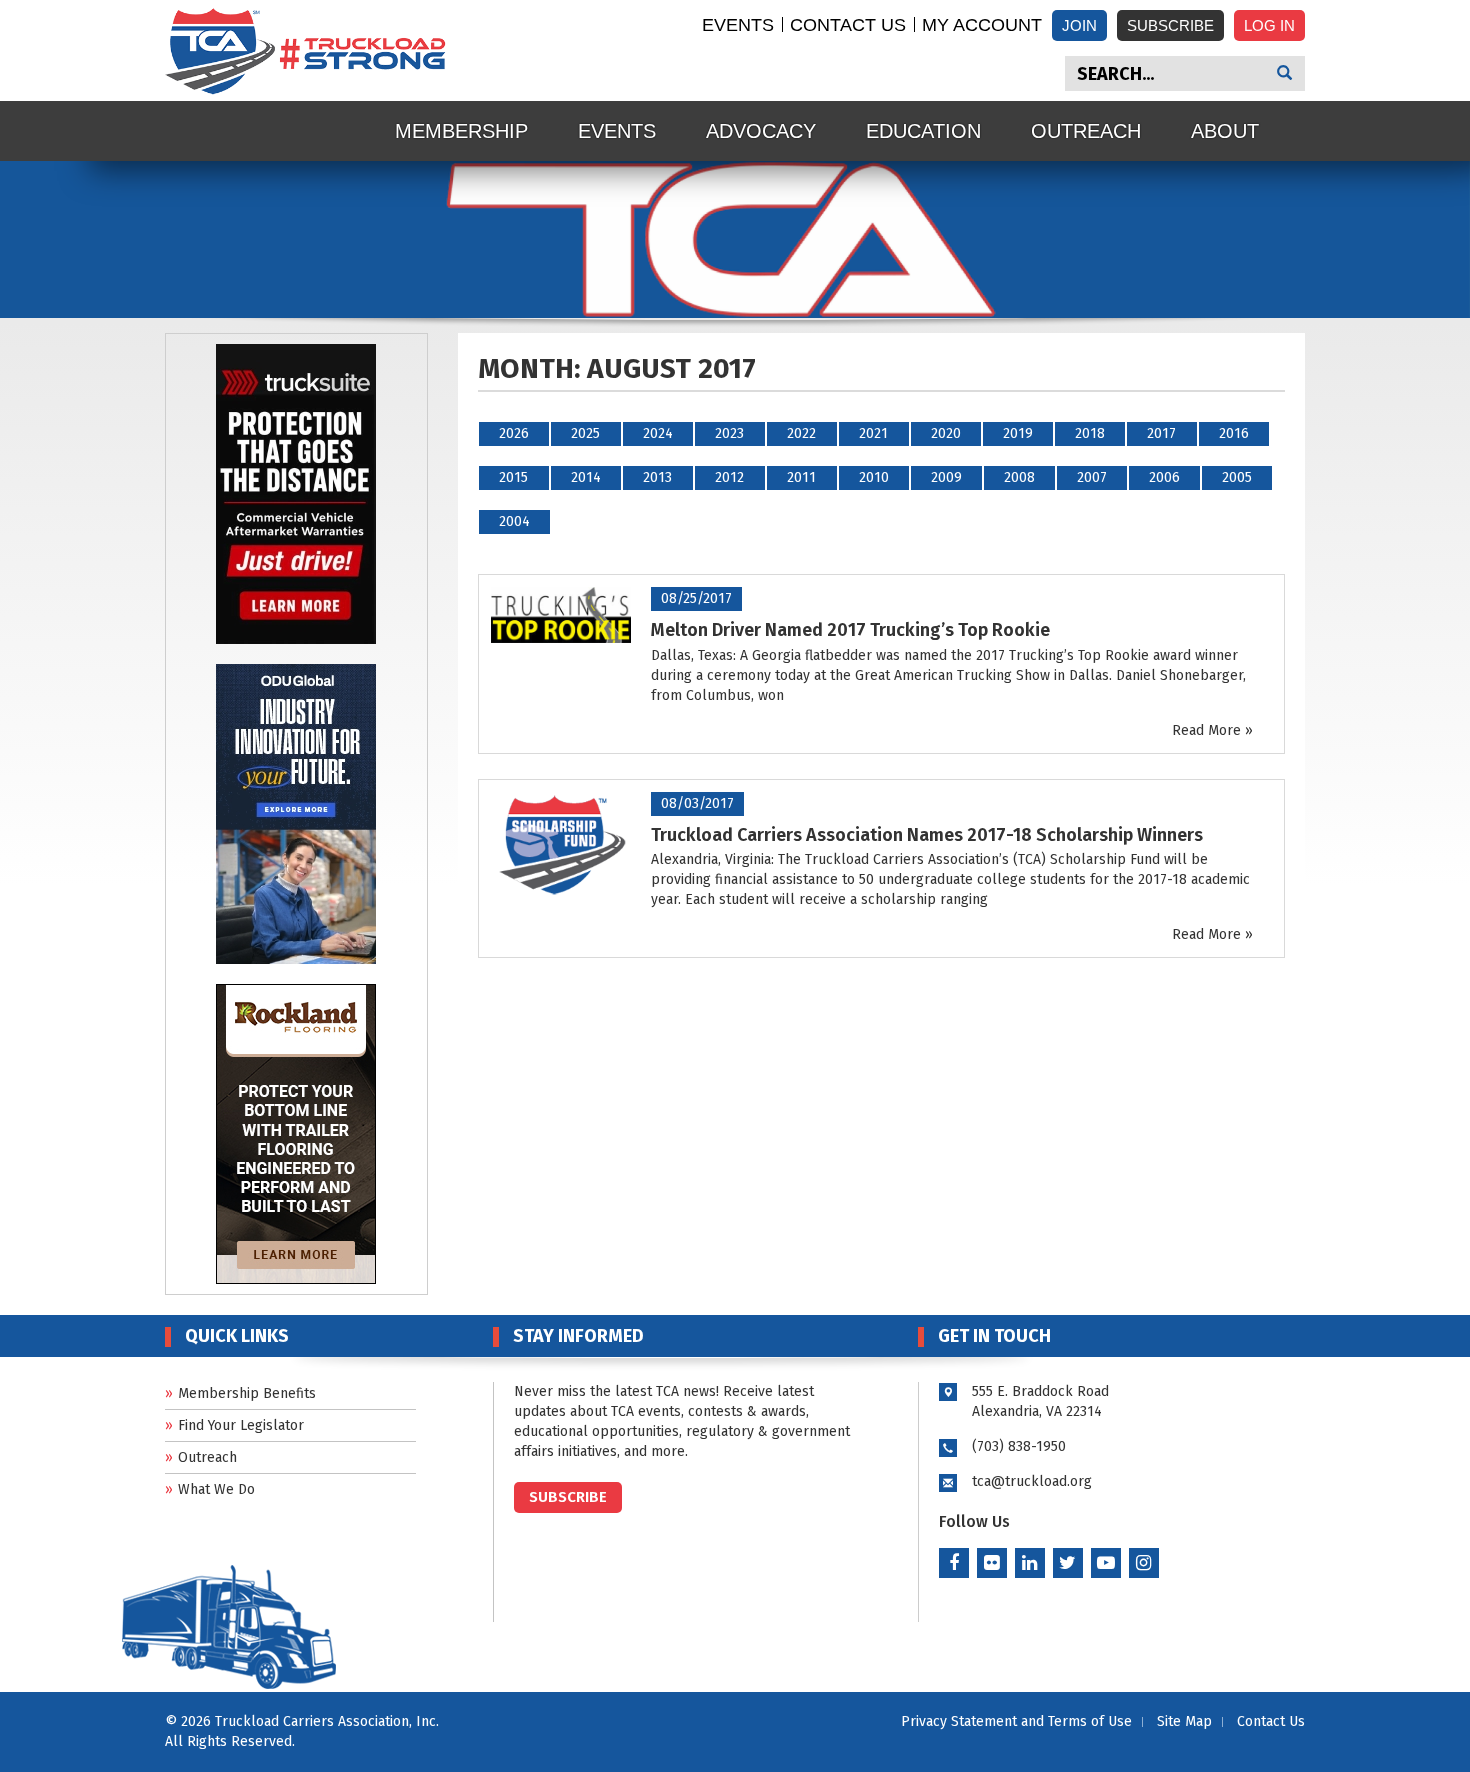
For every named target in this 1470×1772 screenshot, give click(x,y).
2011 (801, 477)
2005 (1237, 477)
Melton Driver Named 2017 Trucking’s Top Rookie (850, 630)
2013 (657, 477)
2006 (1164, 477)
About (1225, 131)
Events (738, 25)
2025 (585, 433)
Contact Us (848, 25)
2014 (586, 477)
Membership (461, 131)
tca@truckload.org (1032, 1481)
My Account (982, 25)
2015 (513, 477)
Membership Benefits (247, 1393)
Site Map (1184, 1721)
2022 (801, 433)
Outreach (1086, 131)
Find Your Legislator (241, 1425)
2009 (946, 477)
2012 (729, 477)
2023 (729, 433)
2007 (1092, 477)
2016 (1234, 433)
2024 (658, 433)
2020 (946, 433)
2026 (514, 433)
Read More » (1212, 730)
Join (1079, 25)
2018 (1090, 433)
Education (923, 131)
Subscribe (1170, 25)
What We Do (216, 1489)
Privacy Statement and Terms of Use (1016, 1721)
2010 (874, 477)
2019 (1018, 433)
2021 (873, 433)
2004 (514, 521)
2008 (1019, 477)
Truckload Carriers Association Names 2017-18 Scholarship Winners (927, 835)
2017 (1161, 433)
